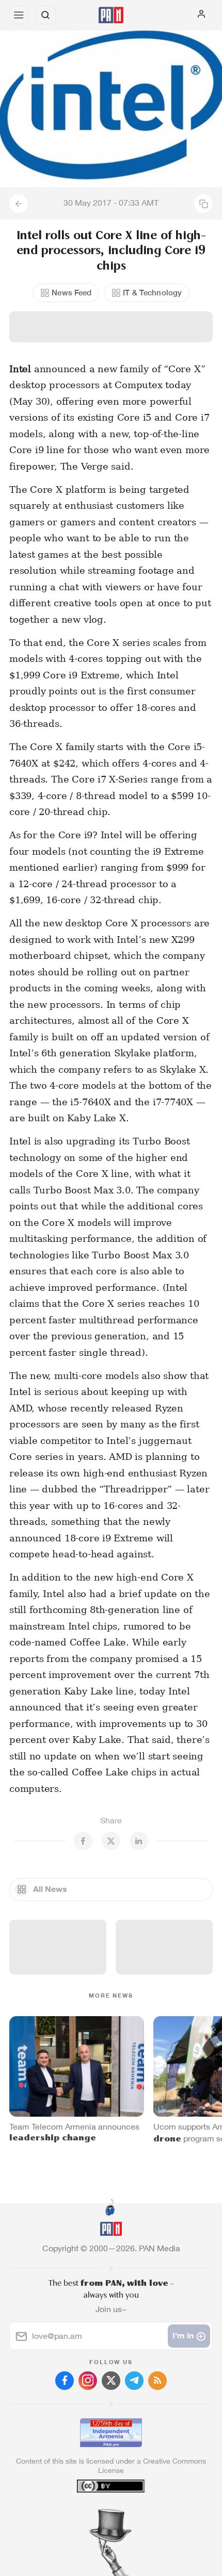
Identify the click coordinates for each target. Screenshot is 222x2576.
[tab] (90, 2514)
